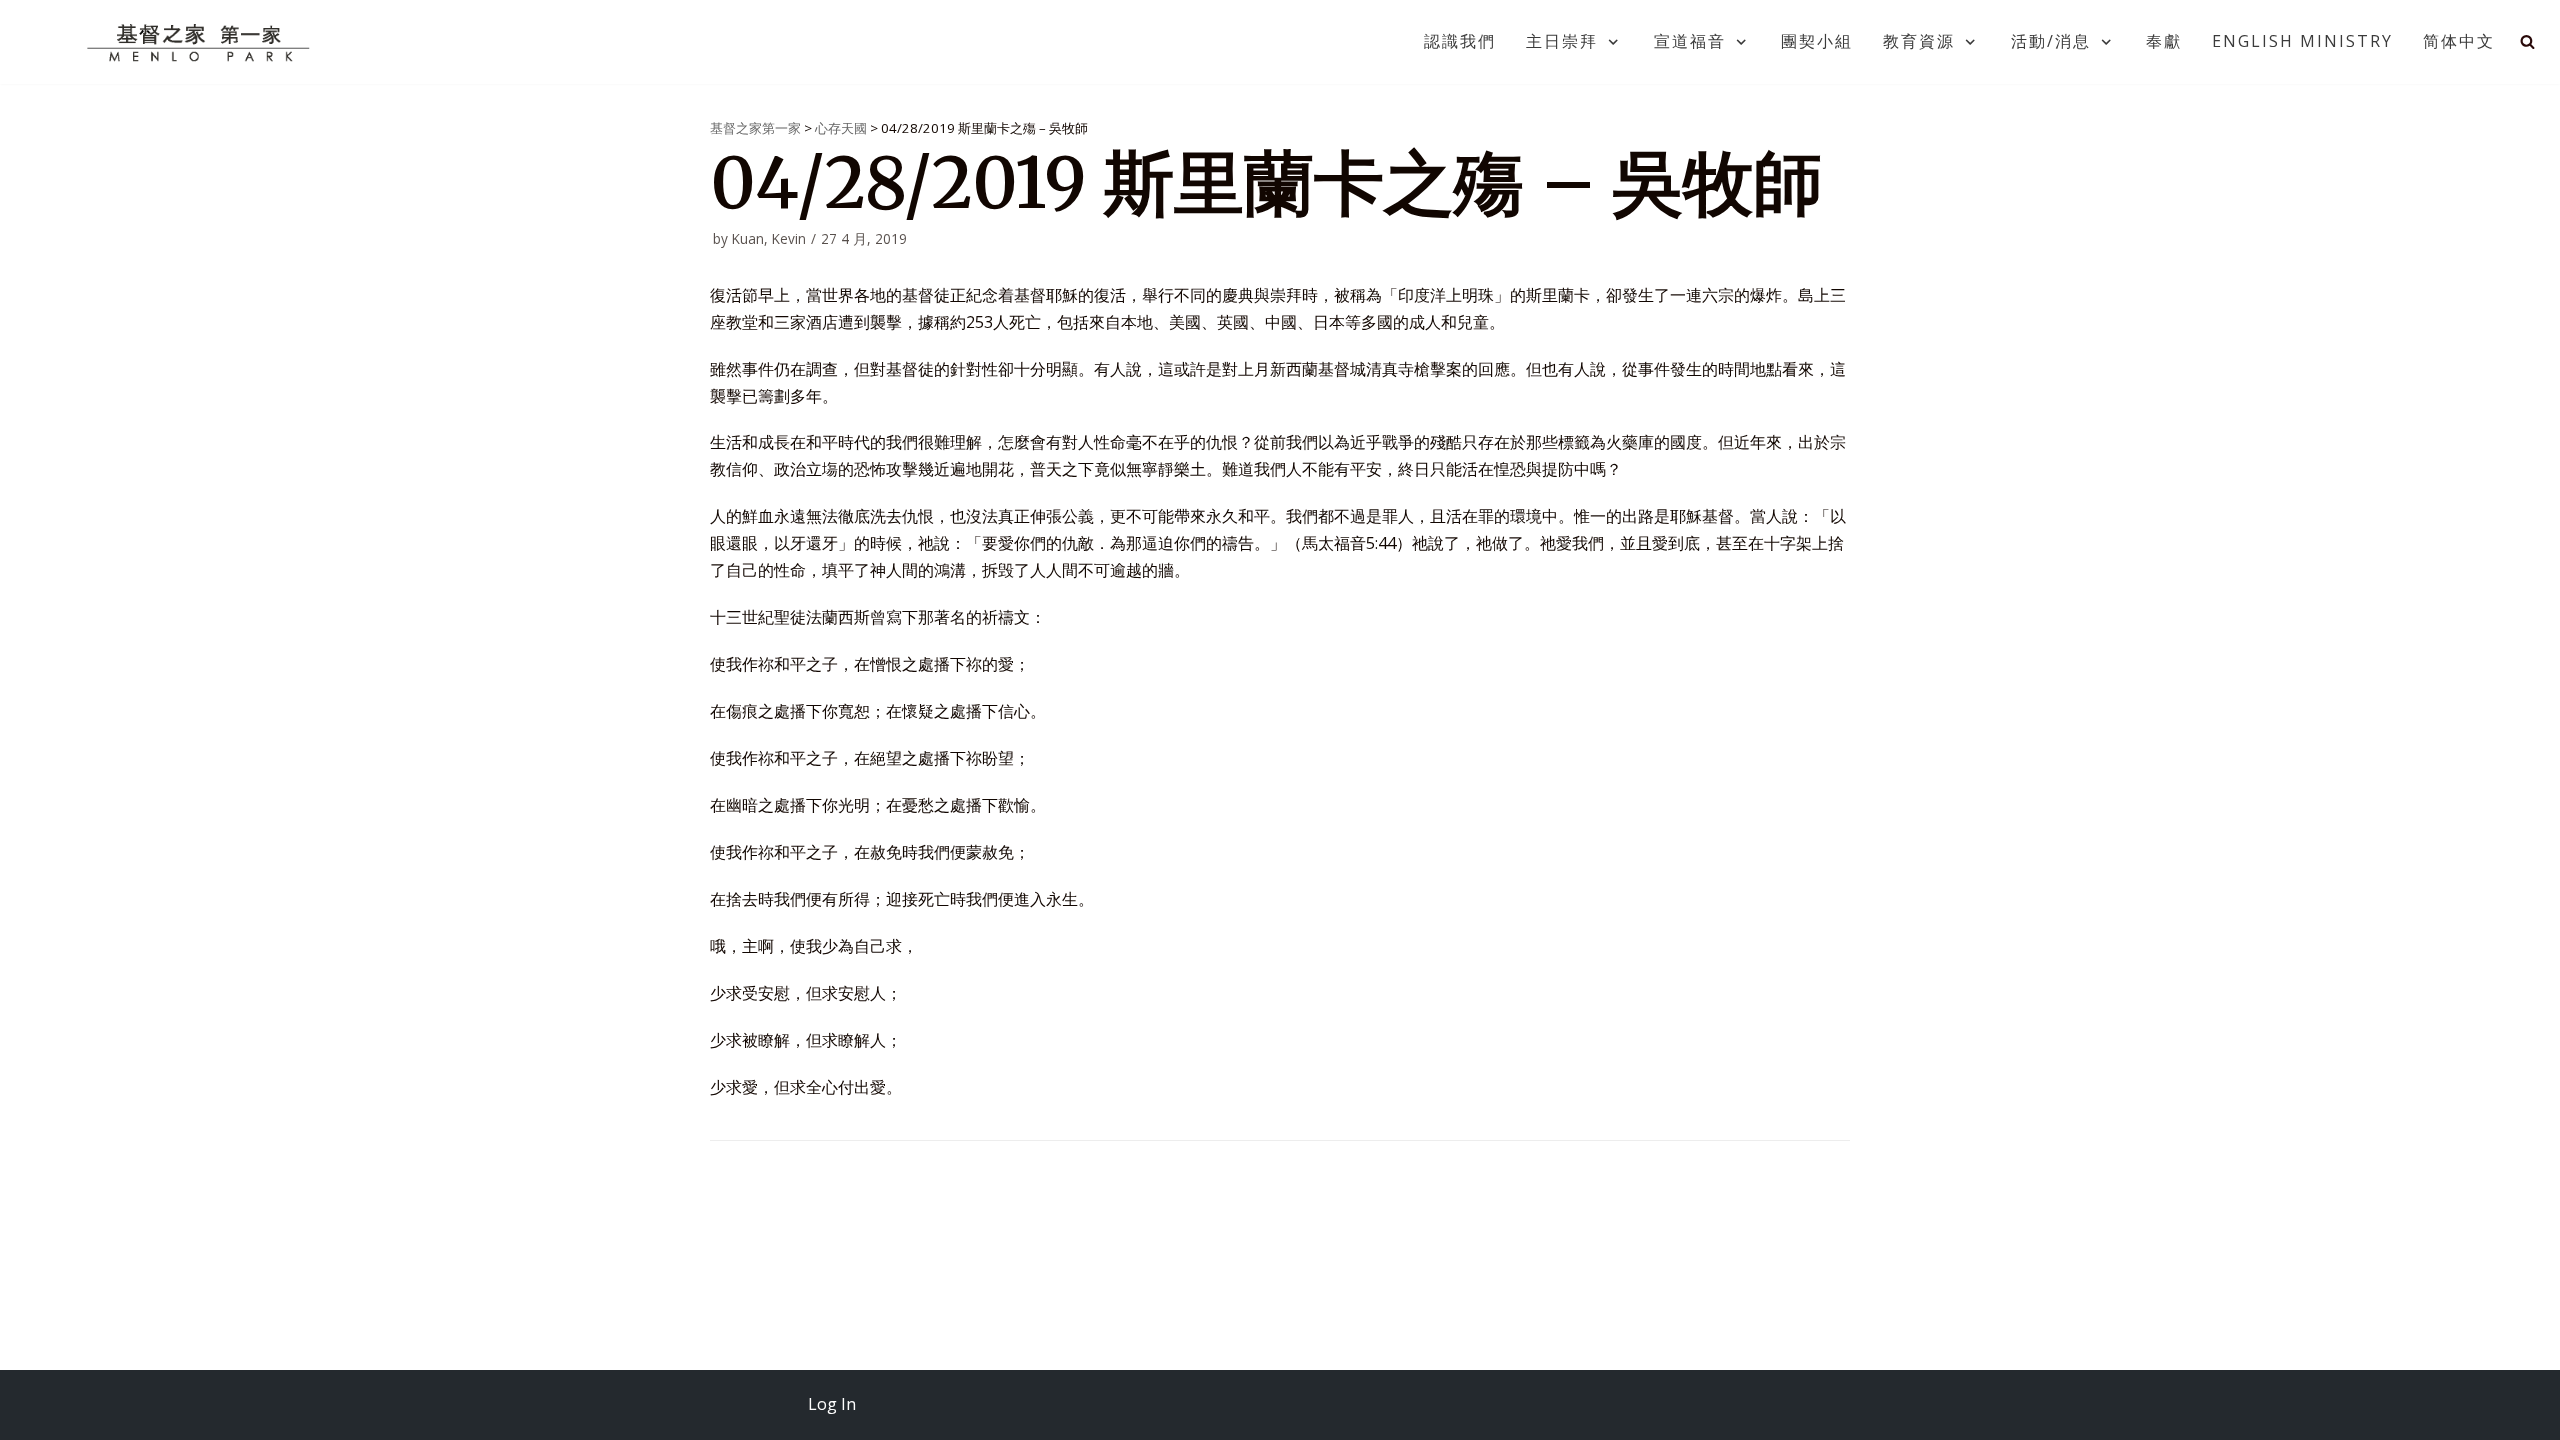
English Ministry (2302, 41)
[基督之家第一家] (201, 42)
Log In (832, 1404)
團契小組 (1817, 41)
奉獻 (2164, 41)
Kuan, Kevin (769, 238)
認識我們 (1460, 41)
